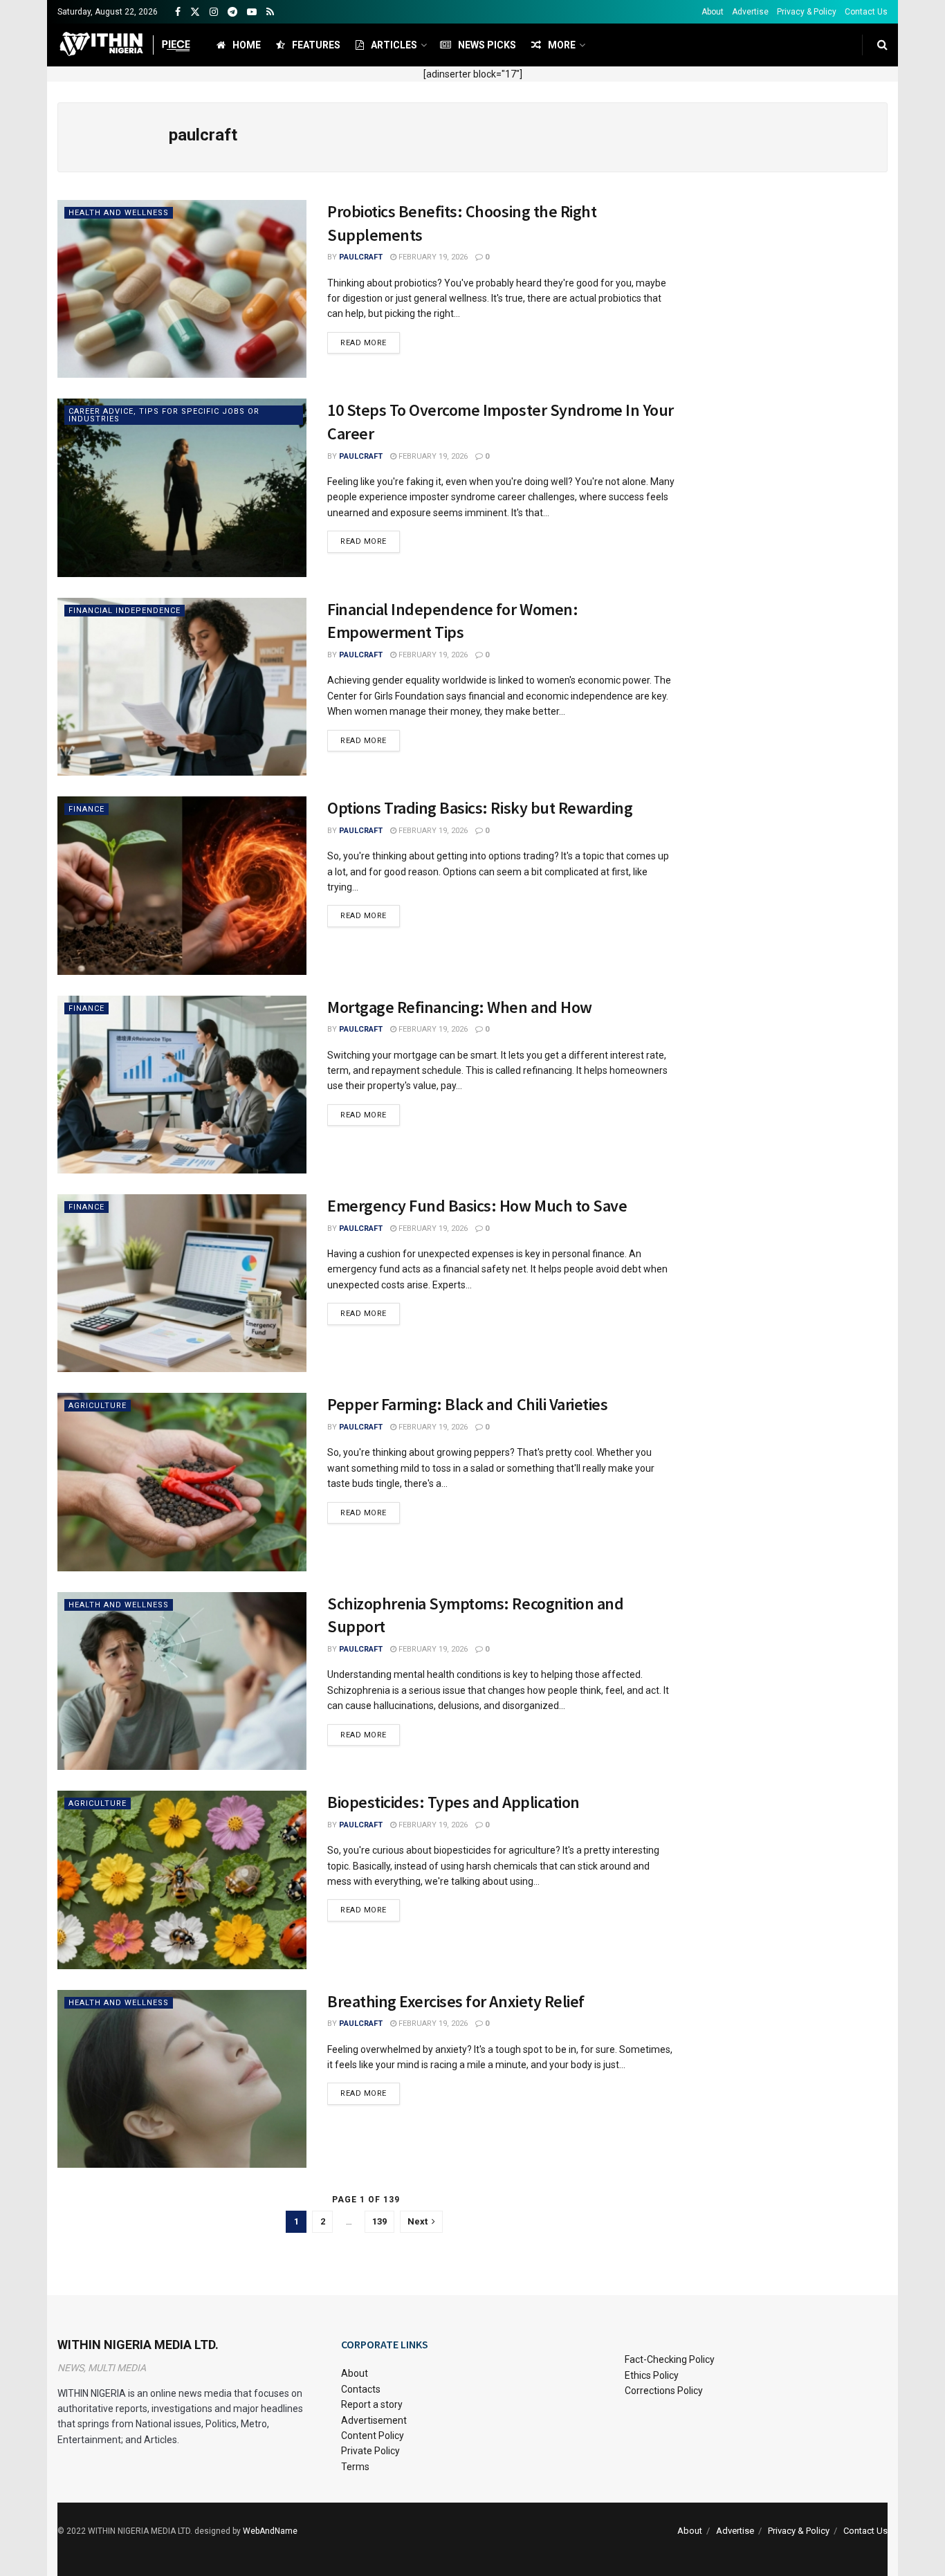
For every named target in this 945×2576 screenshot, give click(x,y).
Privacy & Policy (807, 12)
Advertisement (374, 2420)
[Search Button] (882, 45)
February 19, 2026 (432, 257)
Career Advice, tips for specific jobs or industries (164, 415)
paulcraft (361, 257)
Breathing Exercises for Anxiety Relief (456, 2001)
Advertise (750, 12)
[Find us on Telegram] (232, 12)
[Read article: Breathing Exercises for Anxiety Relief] (182, 2079)
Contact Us (866, 12)
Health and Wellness (119, 213)
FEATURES (316, 45)
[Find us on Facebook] (178, 12)
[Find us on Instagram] (214, 12)
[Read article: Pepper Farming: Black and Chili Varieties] (182, 1482)
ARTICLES (394, 45)
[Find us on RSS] (270, 12)
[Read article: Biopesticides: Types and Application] (182, 1880)
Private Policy (370, 2451)
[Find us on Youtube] (252, 12)
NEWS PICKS (487, 45)
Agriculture (98, 1406)
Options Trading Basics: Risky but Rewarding (480, 808)
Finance (86, 809)
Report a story (372, 2404)
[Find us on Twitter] (195, 12)
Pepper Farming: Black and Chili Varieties (467, 1404)
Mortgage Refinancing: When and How (460, 1007)
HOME (247, 45)
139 (379, 2221)
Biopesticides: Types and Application (453, 1802)
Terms (355, 2467)
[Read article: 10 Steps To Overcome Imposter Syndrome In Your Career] (182, 487)
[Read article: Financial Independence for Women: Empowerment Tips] (182, 687)
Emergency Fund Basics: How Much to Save (477, 1206)
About (713, 12)
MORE (562, 45)
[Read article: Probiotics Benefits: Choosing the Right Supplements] (182, 289)
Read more (370, 342)
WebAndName (270, 2531)
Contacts (361, 2389)
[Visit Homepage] (125, 45)
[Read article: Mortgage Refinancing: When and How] (182, 1085)
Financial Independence (125, 611)
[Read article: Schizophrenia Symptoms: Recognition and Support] (182, 1681)
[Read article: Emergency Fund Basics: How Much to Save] (182, 1283)
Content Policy (373, 2436)
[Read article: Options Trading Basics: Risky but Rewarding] (182, 885)
